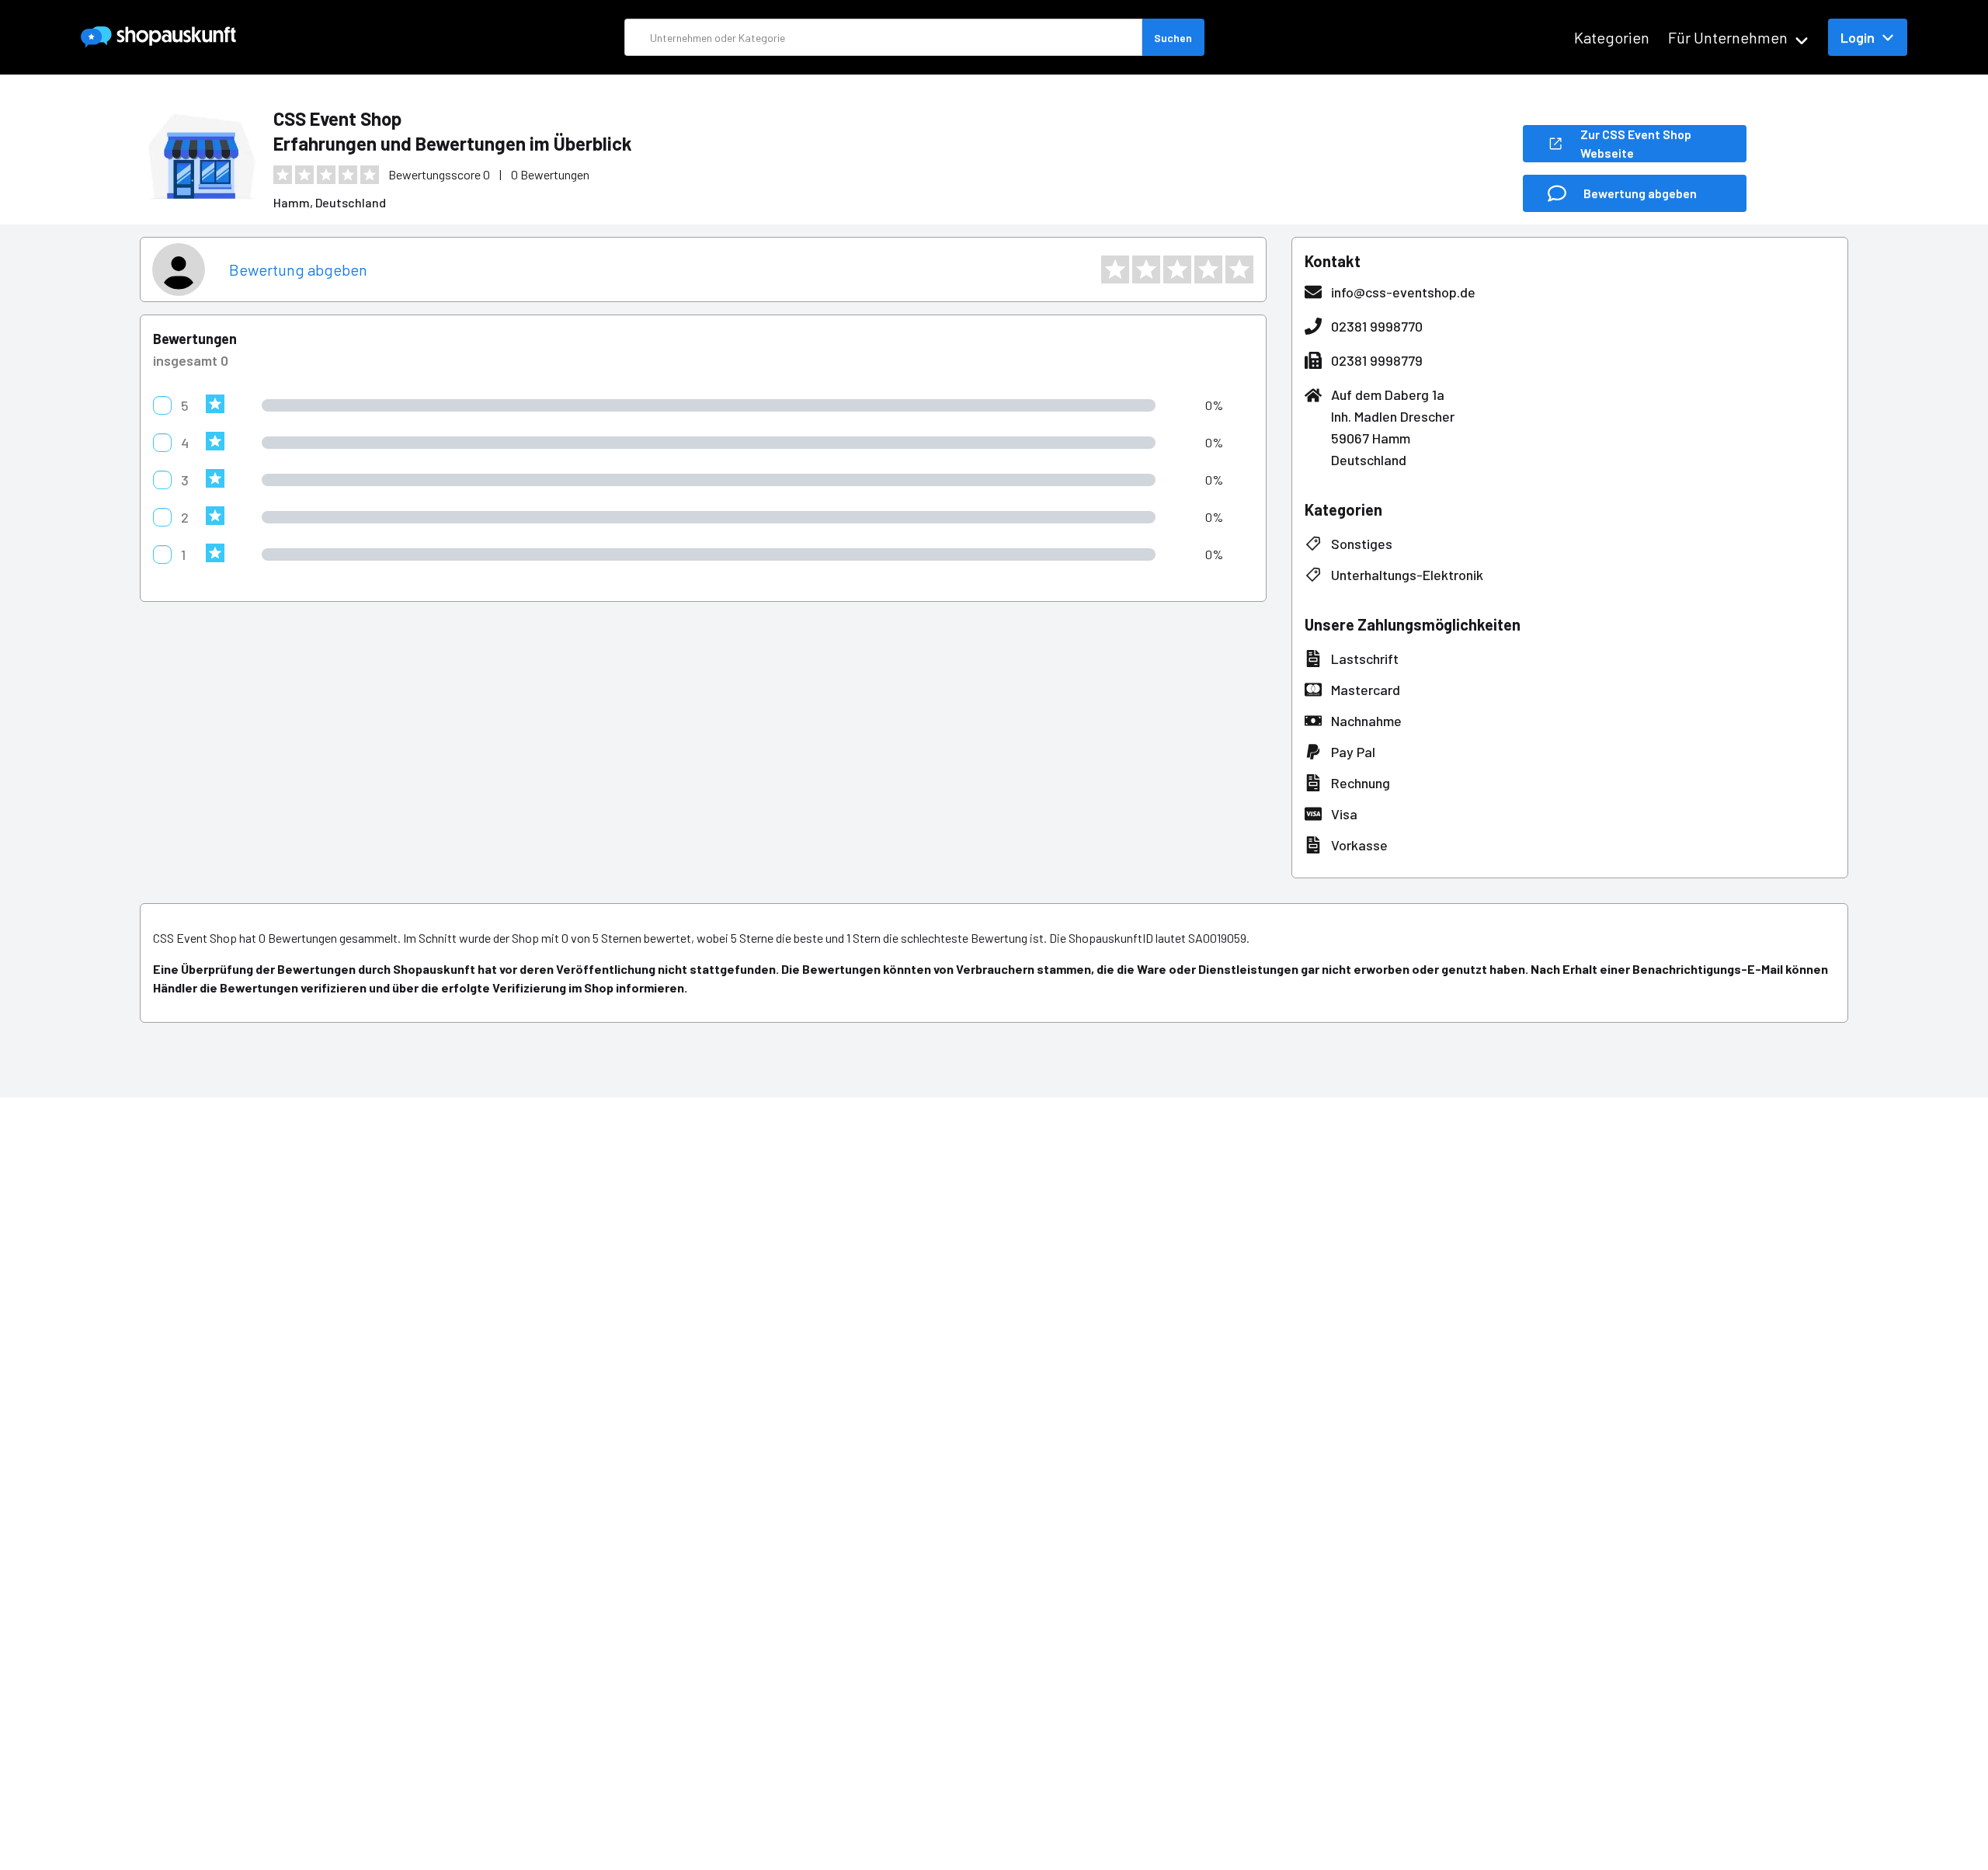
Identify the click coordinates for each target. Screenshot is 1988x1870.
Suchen (1173, 38)
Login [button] (1858, 37)
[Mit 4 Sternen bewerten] (1208, 269)
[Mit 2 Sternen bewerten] (1146, 269)
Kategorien (1612, 37)
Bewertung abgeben (298, 269)
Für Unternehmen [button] (1728, 37)
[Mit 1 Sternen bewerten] (1115, 269)
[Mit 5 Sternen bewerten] (1239, 269)
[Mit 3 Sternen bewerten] (1177, 269)
